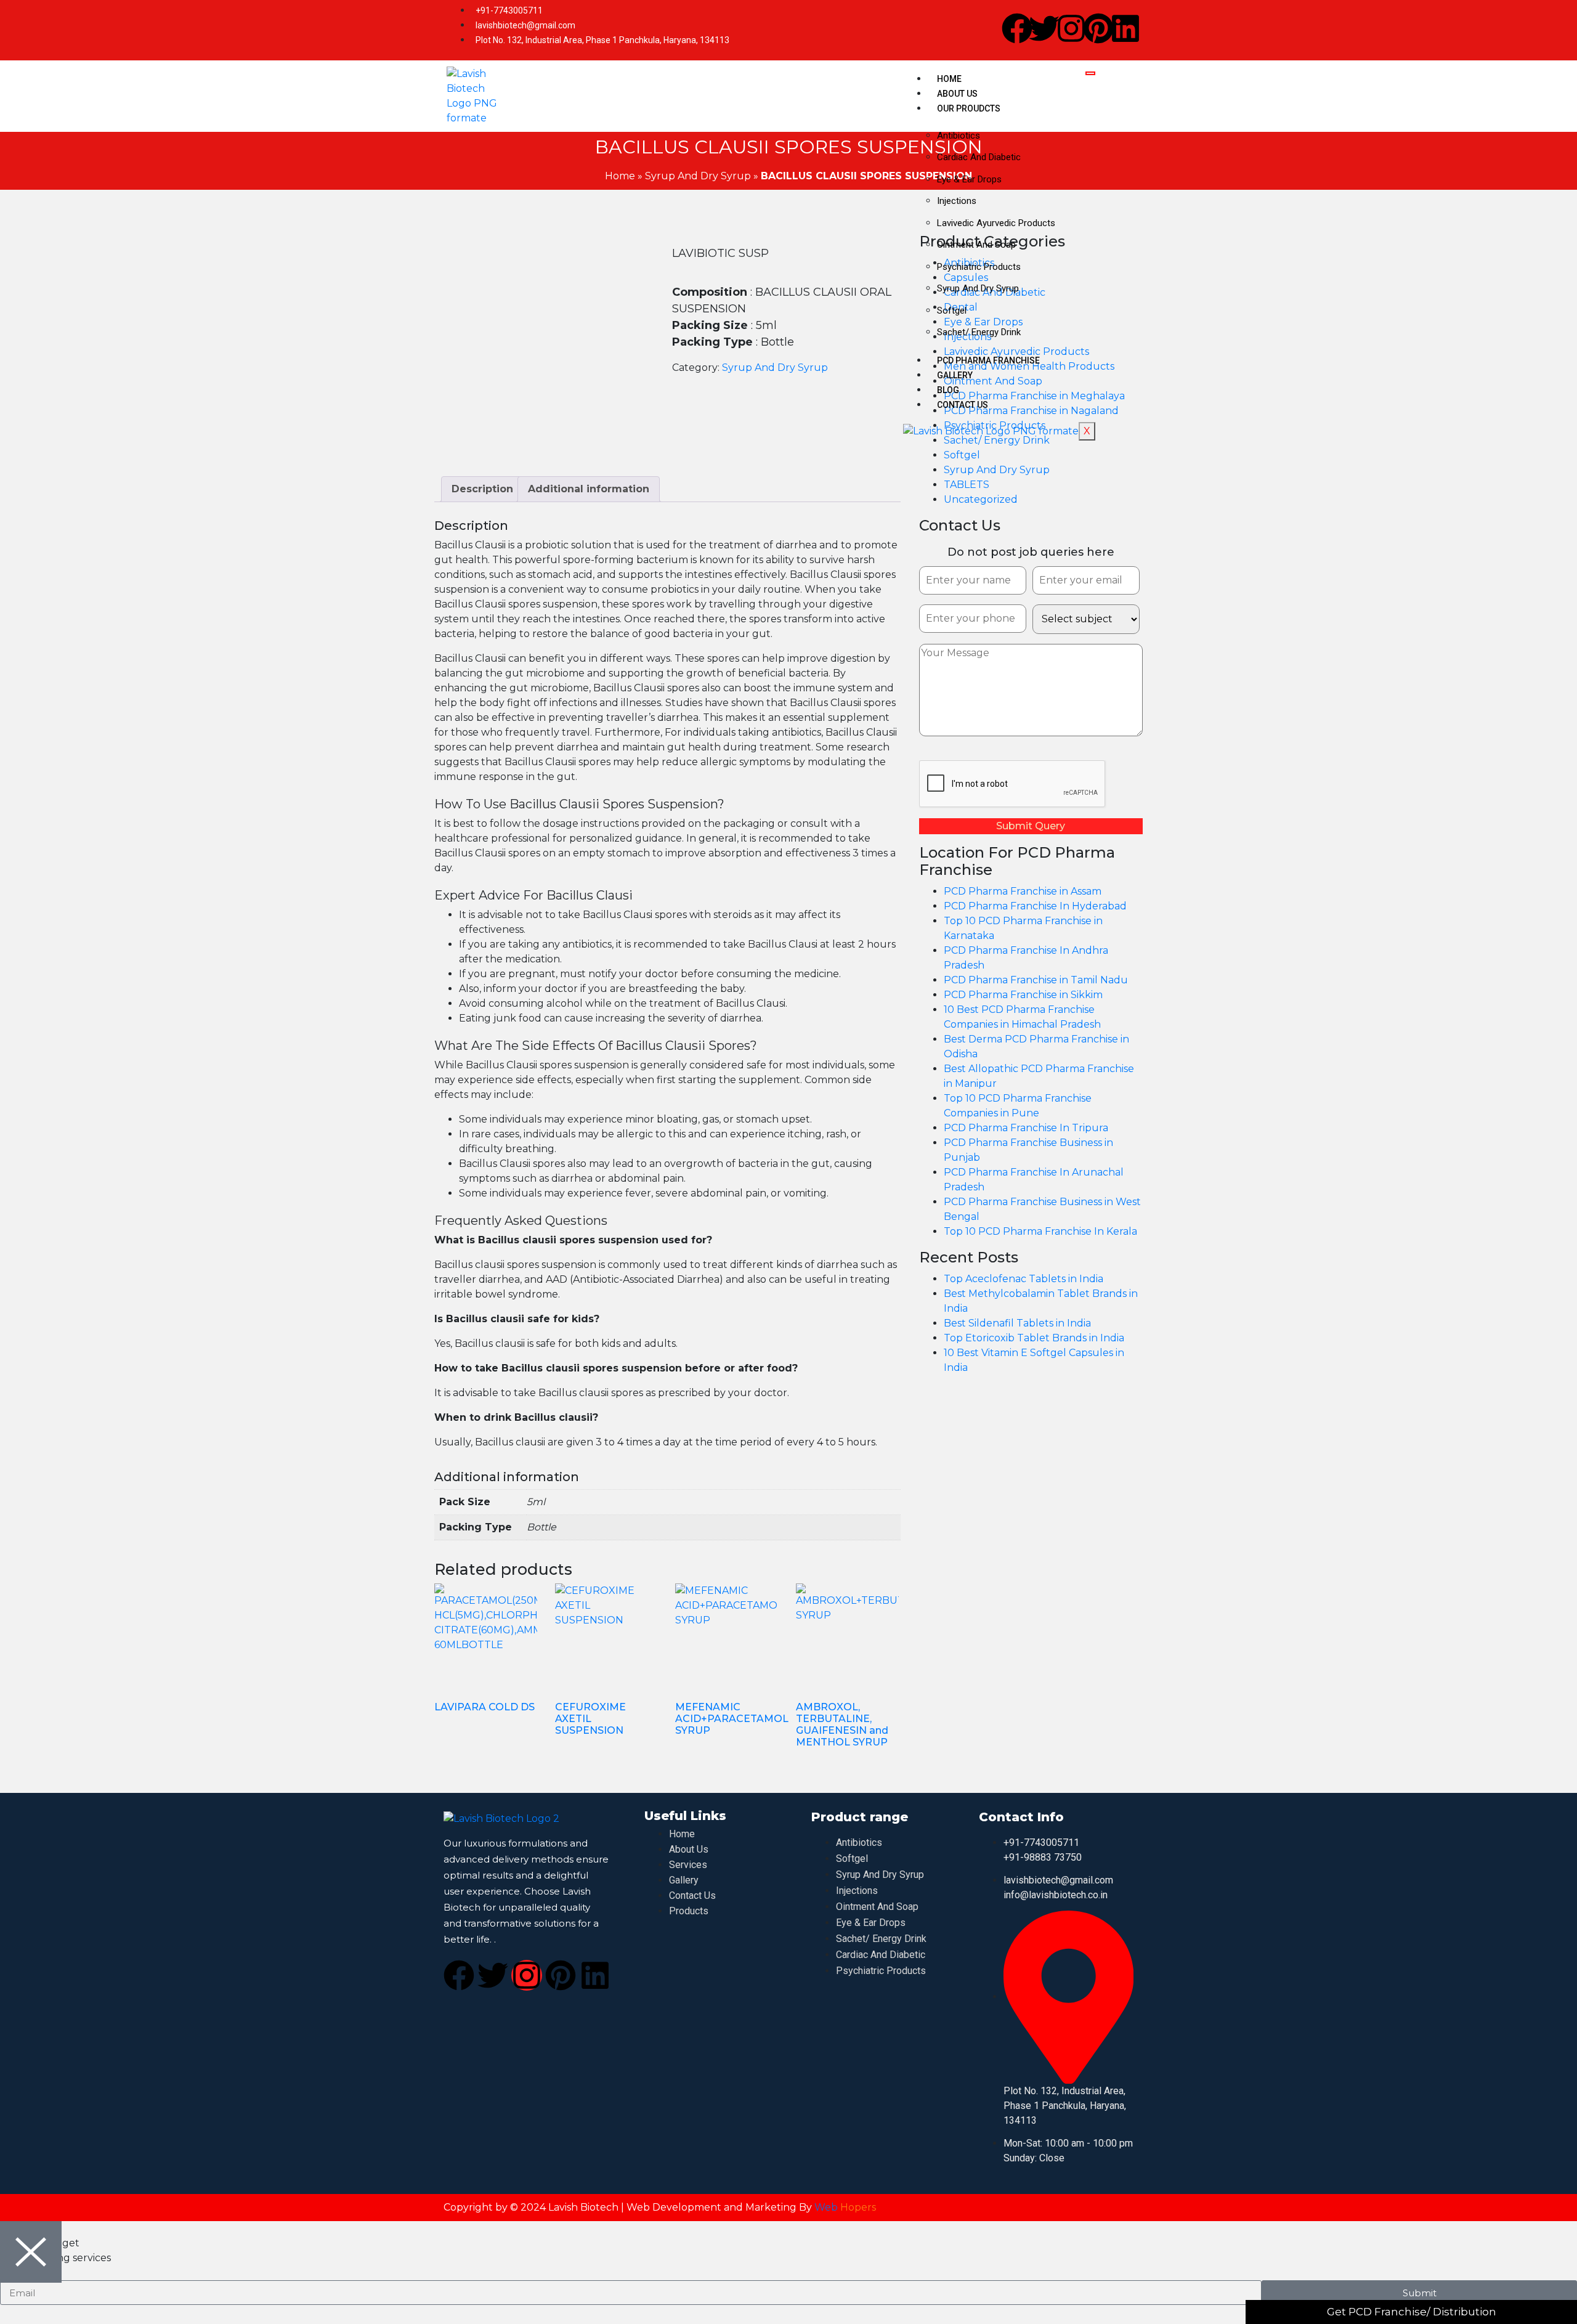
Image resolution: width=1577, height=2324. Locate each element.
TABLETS (967, 485)
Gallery (955, 375)
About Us (957, 94)
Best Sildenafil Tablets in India (1017, 1323)
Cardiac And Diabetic (979, 157)
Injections (957, 201)
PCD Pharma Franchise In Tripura (1026, 1128)
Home (949, 79)
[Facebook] (1017, 28)
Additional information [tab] (589, 489)
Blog (948, 390)
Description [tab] (482, 489)
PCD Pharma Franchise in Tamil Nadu (1036, 980)
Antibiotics (959, 136)
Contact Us (963, 405)
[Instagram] (1071, 28)
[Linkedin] (1125, 28)
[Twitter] (1044, 28)
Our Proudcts (969, 108)
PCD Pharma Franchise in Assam (1023, 891)
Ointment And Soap (976, 245)
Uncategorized (981, 499)
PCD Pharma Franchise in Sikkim (1023, 995)
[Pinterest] (1098, 28)
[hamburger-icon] (1090, 73)
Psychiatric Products (979, 267)
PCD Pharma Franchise (988, 360)
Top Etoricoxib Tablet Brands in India (1034, 1338)
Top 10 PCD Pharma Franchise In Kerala (1040, 1231)
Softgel (952, 311)
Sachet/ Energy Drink (979, 332)
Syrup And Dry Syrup (978, 288)
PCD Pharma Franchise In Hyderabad (1035, 906)
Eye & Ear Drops (969, 179)
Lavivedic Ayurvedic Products (996, 223)
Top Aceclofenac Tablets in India (1024, 1279)
